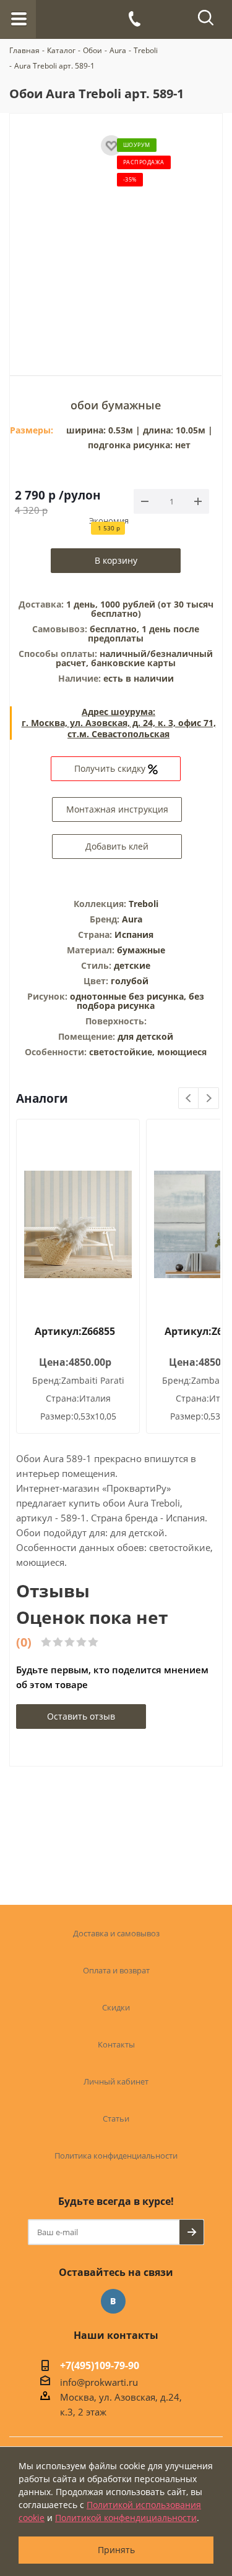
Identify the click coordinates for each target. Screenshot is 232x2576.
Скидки (116, 2007)
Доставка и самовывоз (116, 1933)
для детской (145, 1036)
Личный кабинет (116, 2081)
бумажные (141, 950)
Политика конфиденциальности (116, 2156)
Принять (116, 2550)
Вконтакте (113, 2301)
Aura (132, 919)
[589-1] (116, 236)
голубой (130, 981)
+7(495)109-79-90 (100, 2367)
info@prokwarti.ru (99, 2382)
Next (209, 1099)
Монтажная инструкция (117, 809)
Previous (189, 1099)
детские (132, 965)
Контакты (116, 2044)
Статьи (116, 2118)
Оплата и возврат (116, 1970)
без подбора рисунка (140, 1001)
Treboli (144, 904)
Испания (134, 935)
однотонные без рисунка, (129, 996)
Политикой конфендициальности (126, 2518)
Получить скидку (111, 768)
